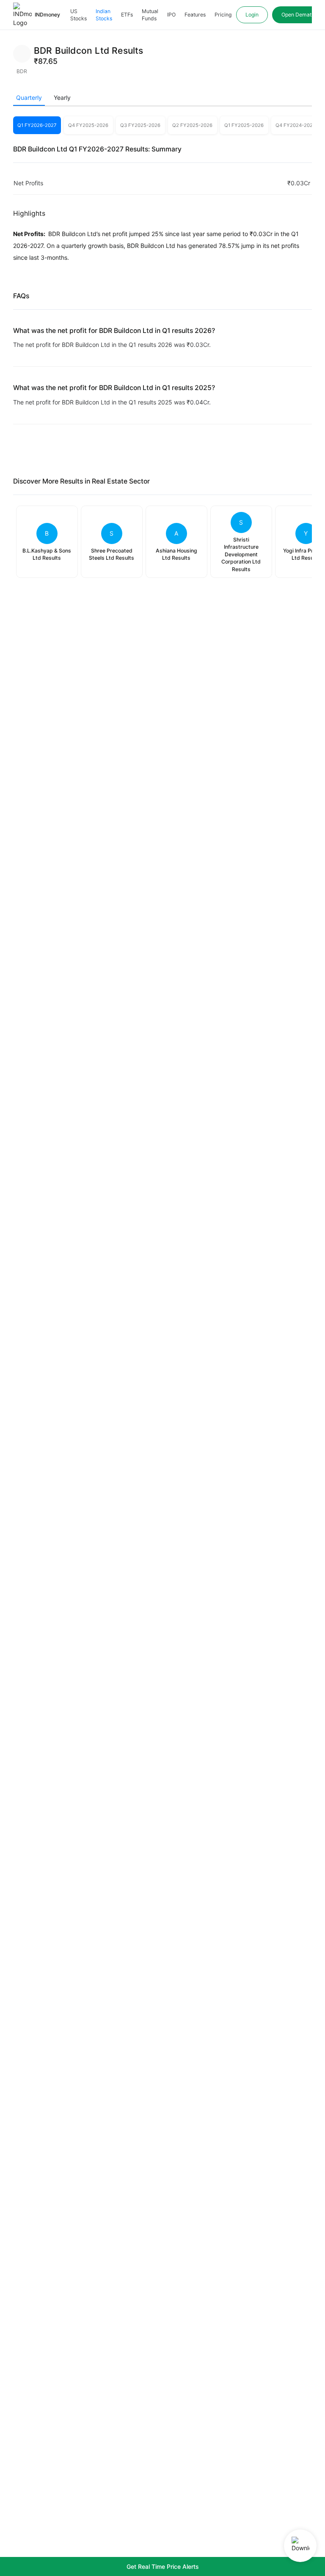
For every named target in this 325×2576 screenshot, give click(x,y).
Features (195, 15)
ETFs (127, 15)
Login (252, 15)
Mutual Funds (150, 15)
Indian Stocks (104, 15)
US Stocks (78, 15)
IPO (171, 15)
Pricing (223, 15)
